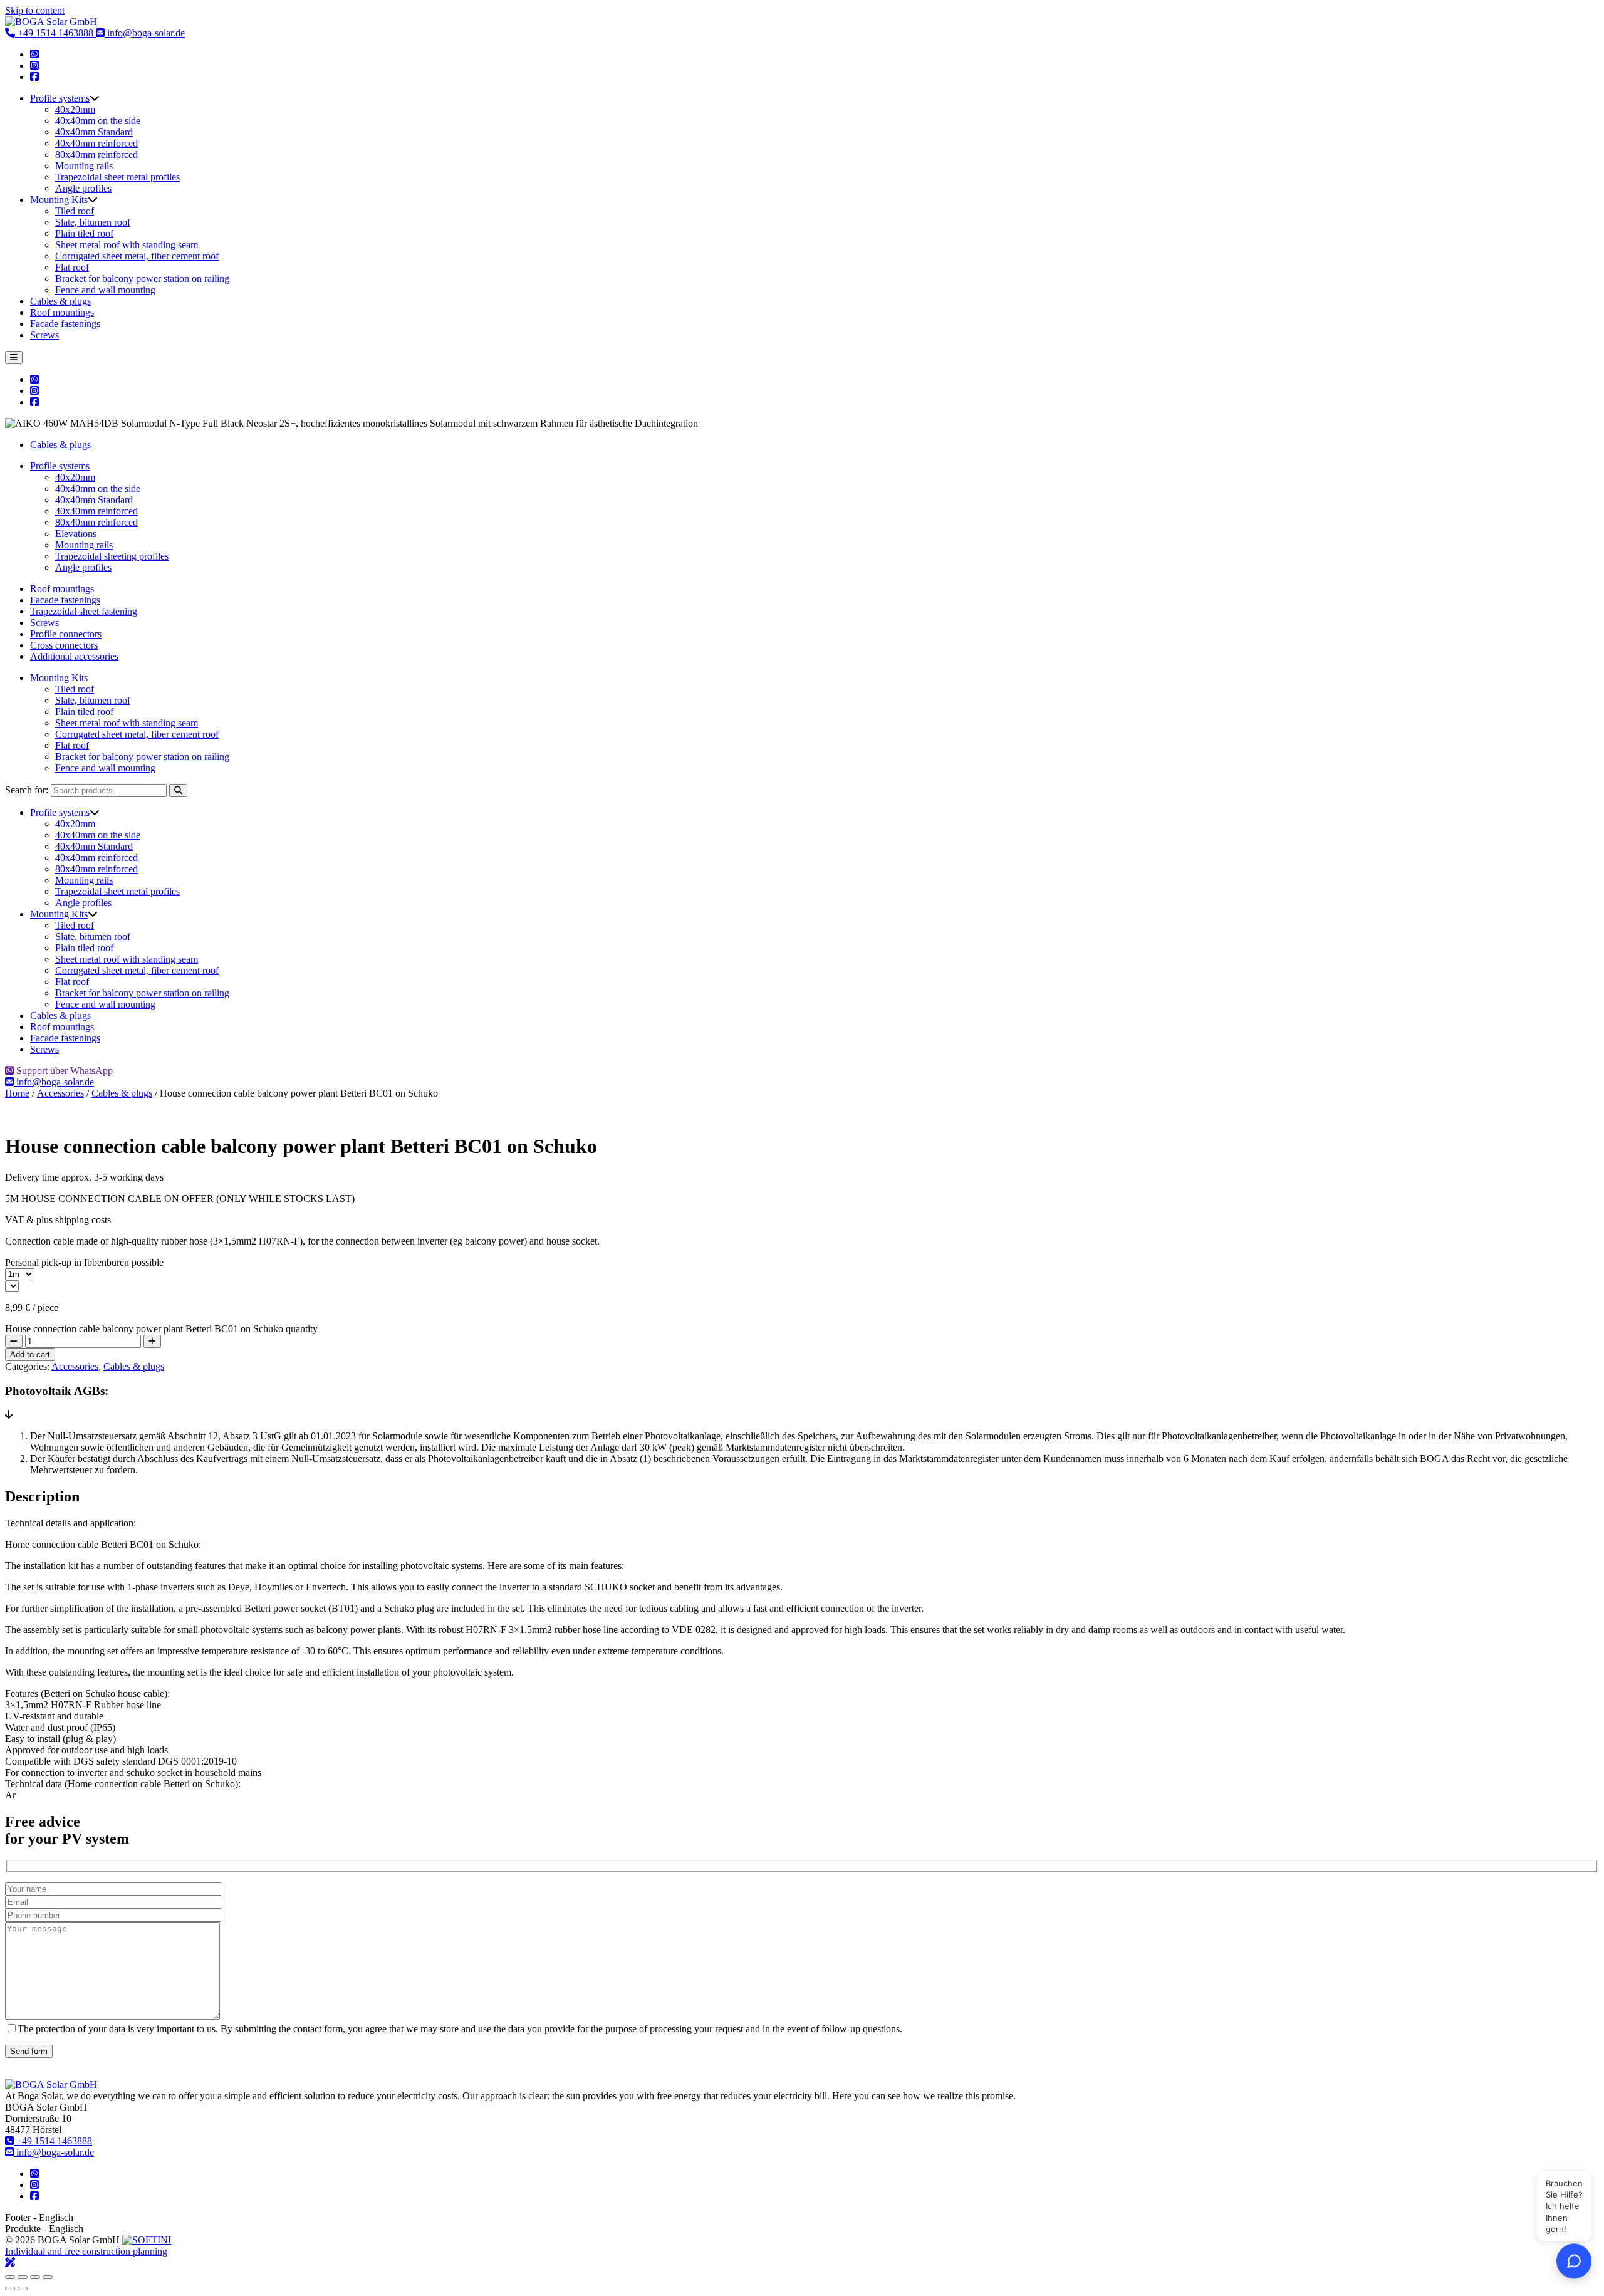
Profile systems (60, 98)
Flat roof (72, 267)
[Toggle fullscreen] (23, 2277)
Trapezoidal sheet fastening (84, 611)
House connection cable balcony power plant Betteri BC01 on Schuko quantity (161, 1329)
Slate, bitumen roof (93, 222)
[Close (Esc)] (48, 2277)
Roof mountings (62, 312)
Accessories (60, 1093)
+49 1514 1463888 (55, 33)
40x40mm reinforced (96, 143)
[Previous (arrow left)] (10, 2288)
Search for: (27, 790)
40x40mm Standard (94, 132)
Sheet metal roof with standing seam (127, 245)
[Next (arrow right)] (23, 2288)
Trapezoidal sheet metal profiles (117, 177)
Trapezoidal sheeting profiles (112, 556)
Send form (29, 2051)
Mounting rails (84, 166)
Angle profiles (83, 188)
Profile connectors (66, 634)
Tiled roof (75, 211)
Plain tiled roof (84, 233)
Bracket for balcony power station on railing (142, 279)
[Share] (35, 2277)
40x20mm (75, 109)
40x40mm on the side (98, 121)
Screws (44, 335)
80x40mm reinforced (96, 154)
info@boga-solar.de (145, 33)
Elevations (76, 534)
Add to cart (30, 1354)
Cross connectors (64, 645)
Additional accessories (74, 656)
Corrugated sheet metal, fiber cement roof (137, 256)
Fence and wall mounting (105, 290)
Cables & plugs (60, 301)
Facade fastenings (65, 324)
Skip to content (35, 10)
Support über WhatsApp (63, 1071)
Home (17, 1093)
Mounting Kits (59, 200)
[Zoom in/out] (10, 2277)
